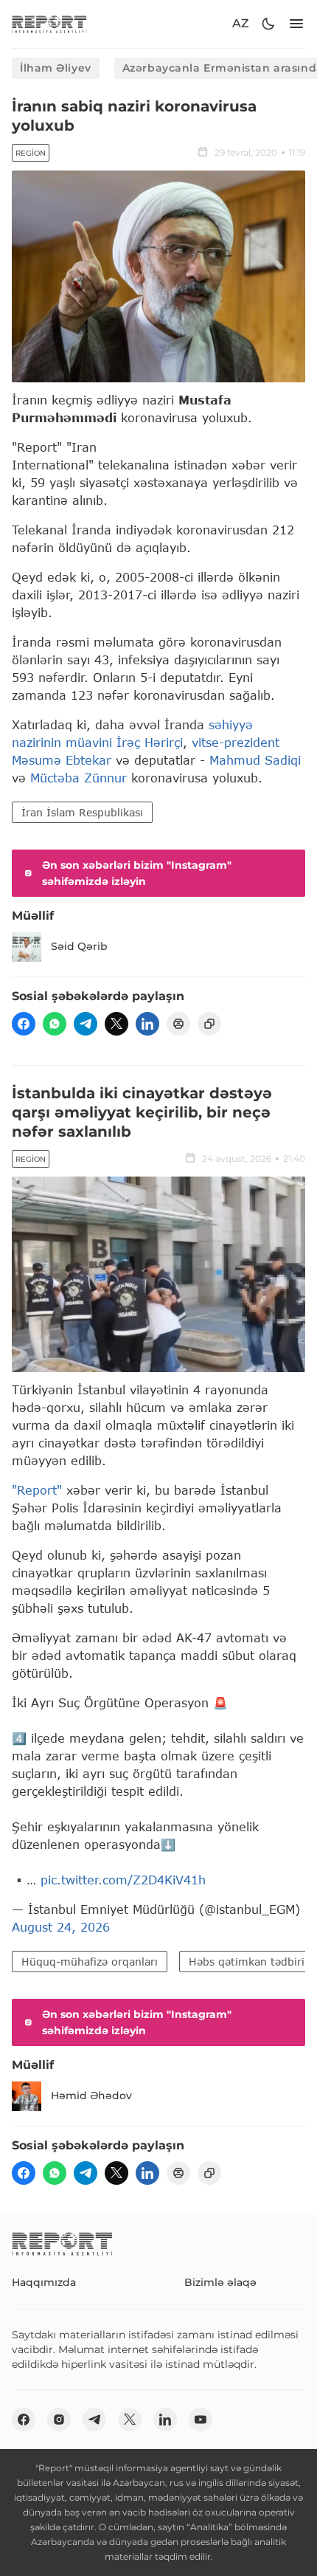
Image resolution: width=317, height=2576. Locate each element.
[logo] (49, 24)
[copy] (209, 1024)
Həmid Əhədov (91, 2095)
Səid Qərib (79, 946)
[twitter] (116, 1024)
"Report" (37, 1490)
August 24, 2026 (61, 1927)
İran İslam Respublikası (82, 812)
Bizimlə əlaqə (220, 2282)
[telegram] (86, 1024)
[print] (178, 1024)
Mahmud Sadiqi (255, 760)
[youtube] (201, 2420)
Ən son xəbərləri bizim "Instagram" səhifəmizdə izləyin (137, 873)
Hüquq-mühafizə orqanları (90, 1962)
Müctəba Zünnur (81, 778)
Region (31, 153)
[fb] (24, 1024)
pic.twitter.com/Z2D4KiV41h (123, 1880)
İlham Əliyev (56, 68)
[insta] (59, 2420)
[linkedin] (147, 1024)
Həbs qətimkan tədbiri (247, 1962)
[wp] (55, 1024)
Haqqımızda (44, 2282)
